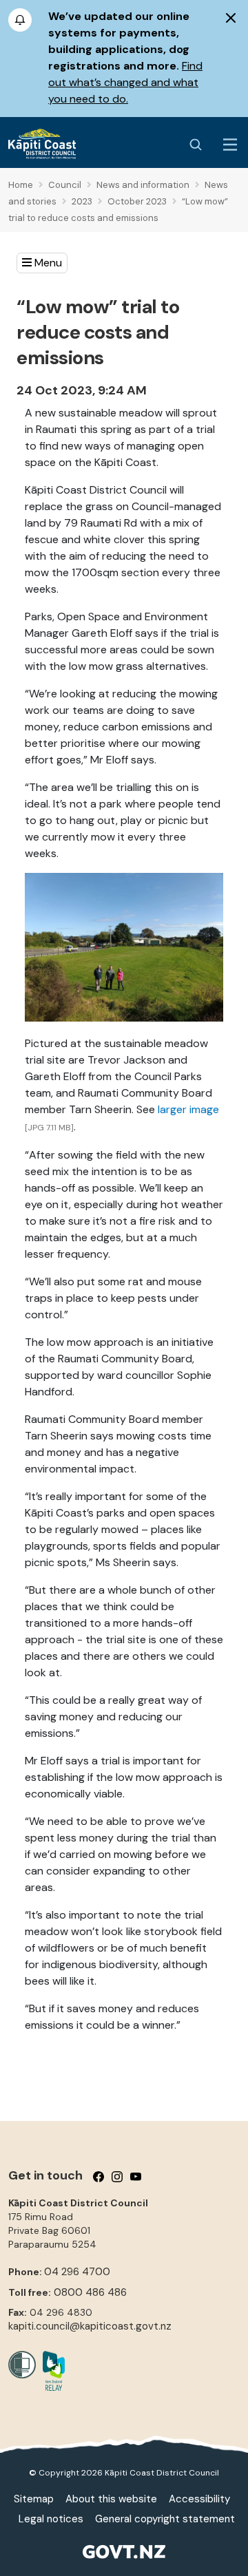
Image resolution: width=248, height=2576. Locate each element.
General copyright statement (165, 2519)
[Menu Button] (230, 145)
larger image (188, 1109)
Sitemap (34, 2499)
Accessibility (199, 2499)
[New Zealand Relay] (50, 2371)
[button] (42, 263)
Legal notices (51, 2519)
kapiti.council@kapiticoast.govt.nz (90, 2326)
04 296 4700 (77, 2272)
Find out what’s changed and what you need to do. (125, 82)
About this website (111, 2499)
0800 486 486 (90, 2292)
